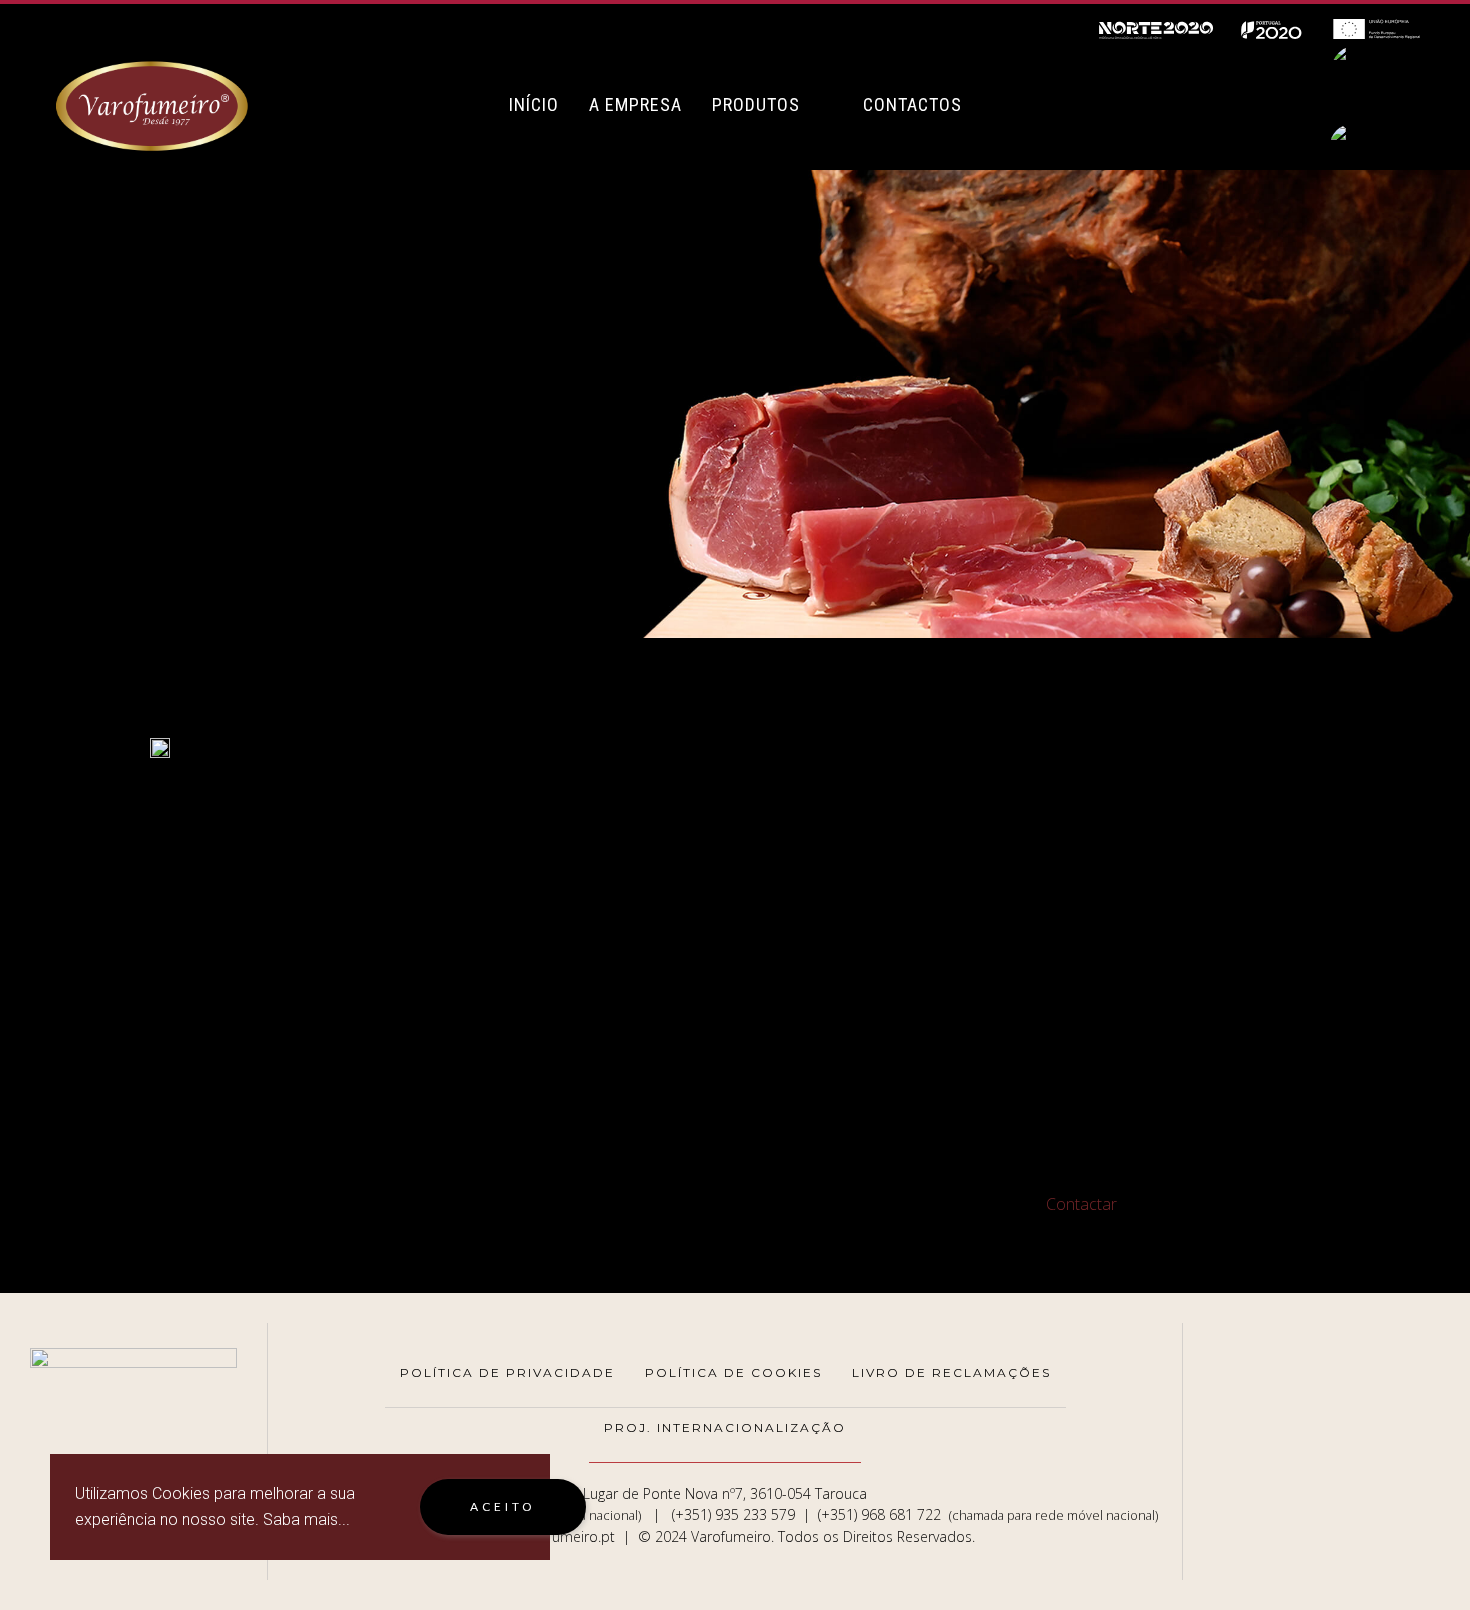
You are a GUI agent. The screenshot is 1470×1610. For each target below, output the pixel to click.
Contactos (912, 104)
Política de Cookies (733, 1372)
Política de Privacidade (507, 1372)
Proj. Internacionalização (725, 1427)
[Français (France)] (1370, 146)
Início (534, 104)
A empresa (635, 104)
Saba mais (300, 1519)
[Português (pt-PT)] (1370, 74)
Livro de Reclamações (951, 1372)
